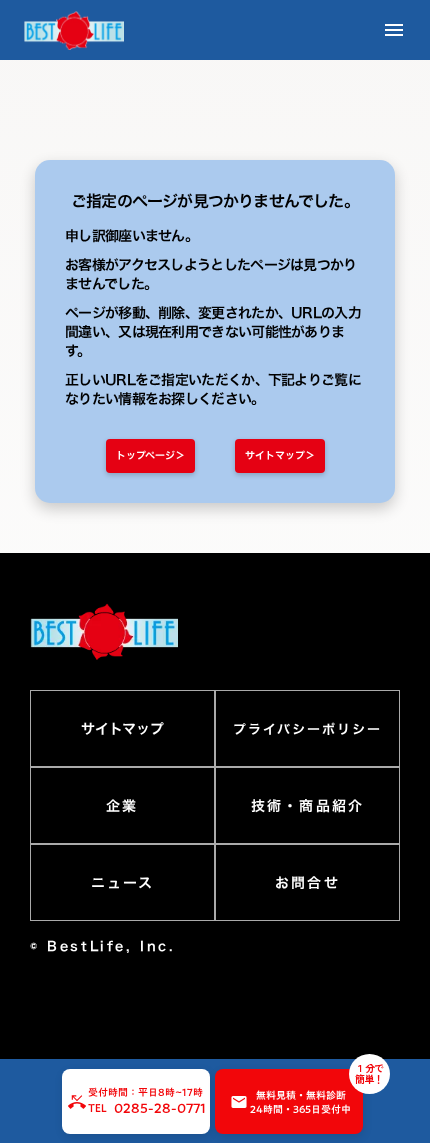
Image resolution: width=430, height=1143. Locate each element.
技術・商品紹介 (307, 806)
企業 (122, 806)
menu (394, 30)
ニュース (122, 883)
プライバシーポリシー (307, 729)
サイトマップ (122, 729)
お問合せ (307, 883)
